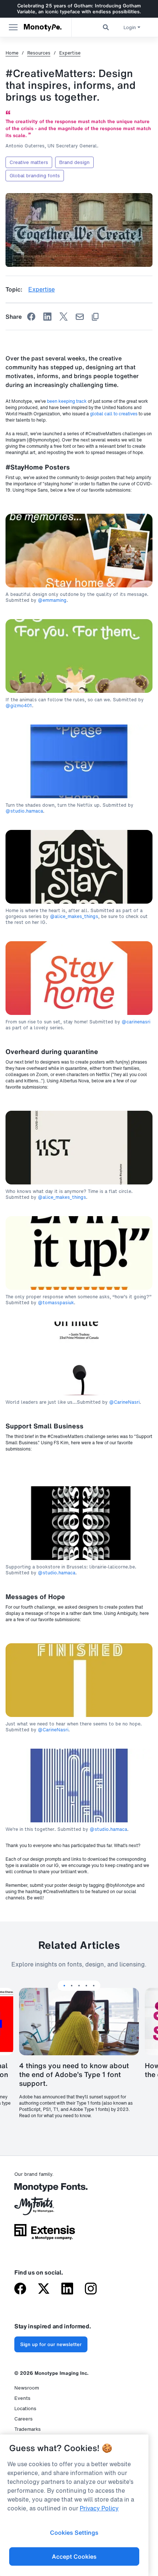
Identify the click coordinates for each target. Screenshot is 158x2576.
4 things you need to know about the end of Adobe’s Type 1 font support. (74, 2074)
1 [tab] (64, 1986)
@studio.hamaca (24, 811)
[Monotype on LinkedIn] (67, 2289)
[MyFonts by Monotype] (45, 2209)
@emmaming (52, 600)
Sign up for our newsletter (51, 2344)
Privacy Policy (99, 2508)
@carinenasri (136, 1022)
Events (22, 2398)
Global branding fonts (35, 176)
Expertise (70, 53)
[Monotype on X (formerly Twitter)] (44, 2289)
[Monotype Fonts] (45, 2190)
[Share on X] (64, 317)
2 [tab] (72, 1986)
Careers (24, 2419)
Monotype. (43, 27)
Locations (25, 2409)
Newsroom (27, 2388)
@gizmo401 (19, 706)
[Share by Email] (80, 317)
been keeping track (67, 401)
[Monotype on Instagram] (91, 2289)
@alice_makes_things (74, 917)
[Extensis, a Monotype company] (45, 2234)
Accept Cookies (74, 2556)
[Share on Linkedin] (47, 317)
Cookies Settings (74, 2533)
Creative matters (29, 162)
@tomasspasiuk (56, 1303)
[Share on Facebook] (31, 317)
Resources (39, 53)
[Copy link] (95, 317)
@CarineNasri (124, 1402)
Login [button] (130, 27)
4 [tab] (86, 1986)
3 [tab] (79, 1986)
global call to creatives (114, 414)
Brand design (74, 162)
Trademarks (28, 2429)
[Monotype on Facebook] (20, 2289)
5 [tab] (94, 1986)
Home (12, 53)
